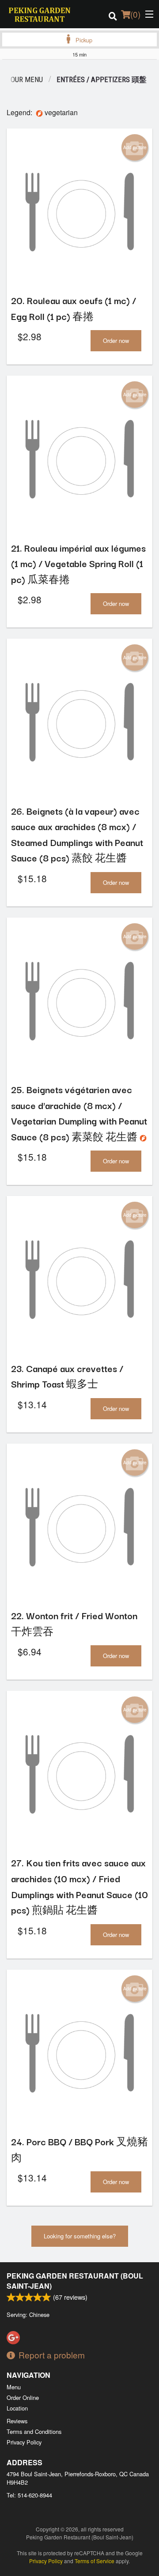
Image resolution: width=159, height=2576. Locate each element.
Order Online (23, 2397)
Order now (116, 340)
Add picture (135, 147)
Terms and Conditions (34, 2431)
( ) (135, 14)
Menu (14, 2387)
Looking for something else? (80, 2236)
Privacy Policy (24, 2442)
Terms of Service (95, 2561)
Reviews (17, 2421)
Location (17, 2408)
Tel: (29, 2495)
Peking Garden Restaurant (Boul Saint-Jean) (75, 2281)
